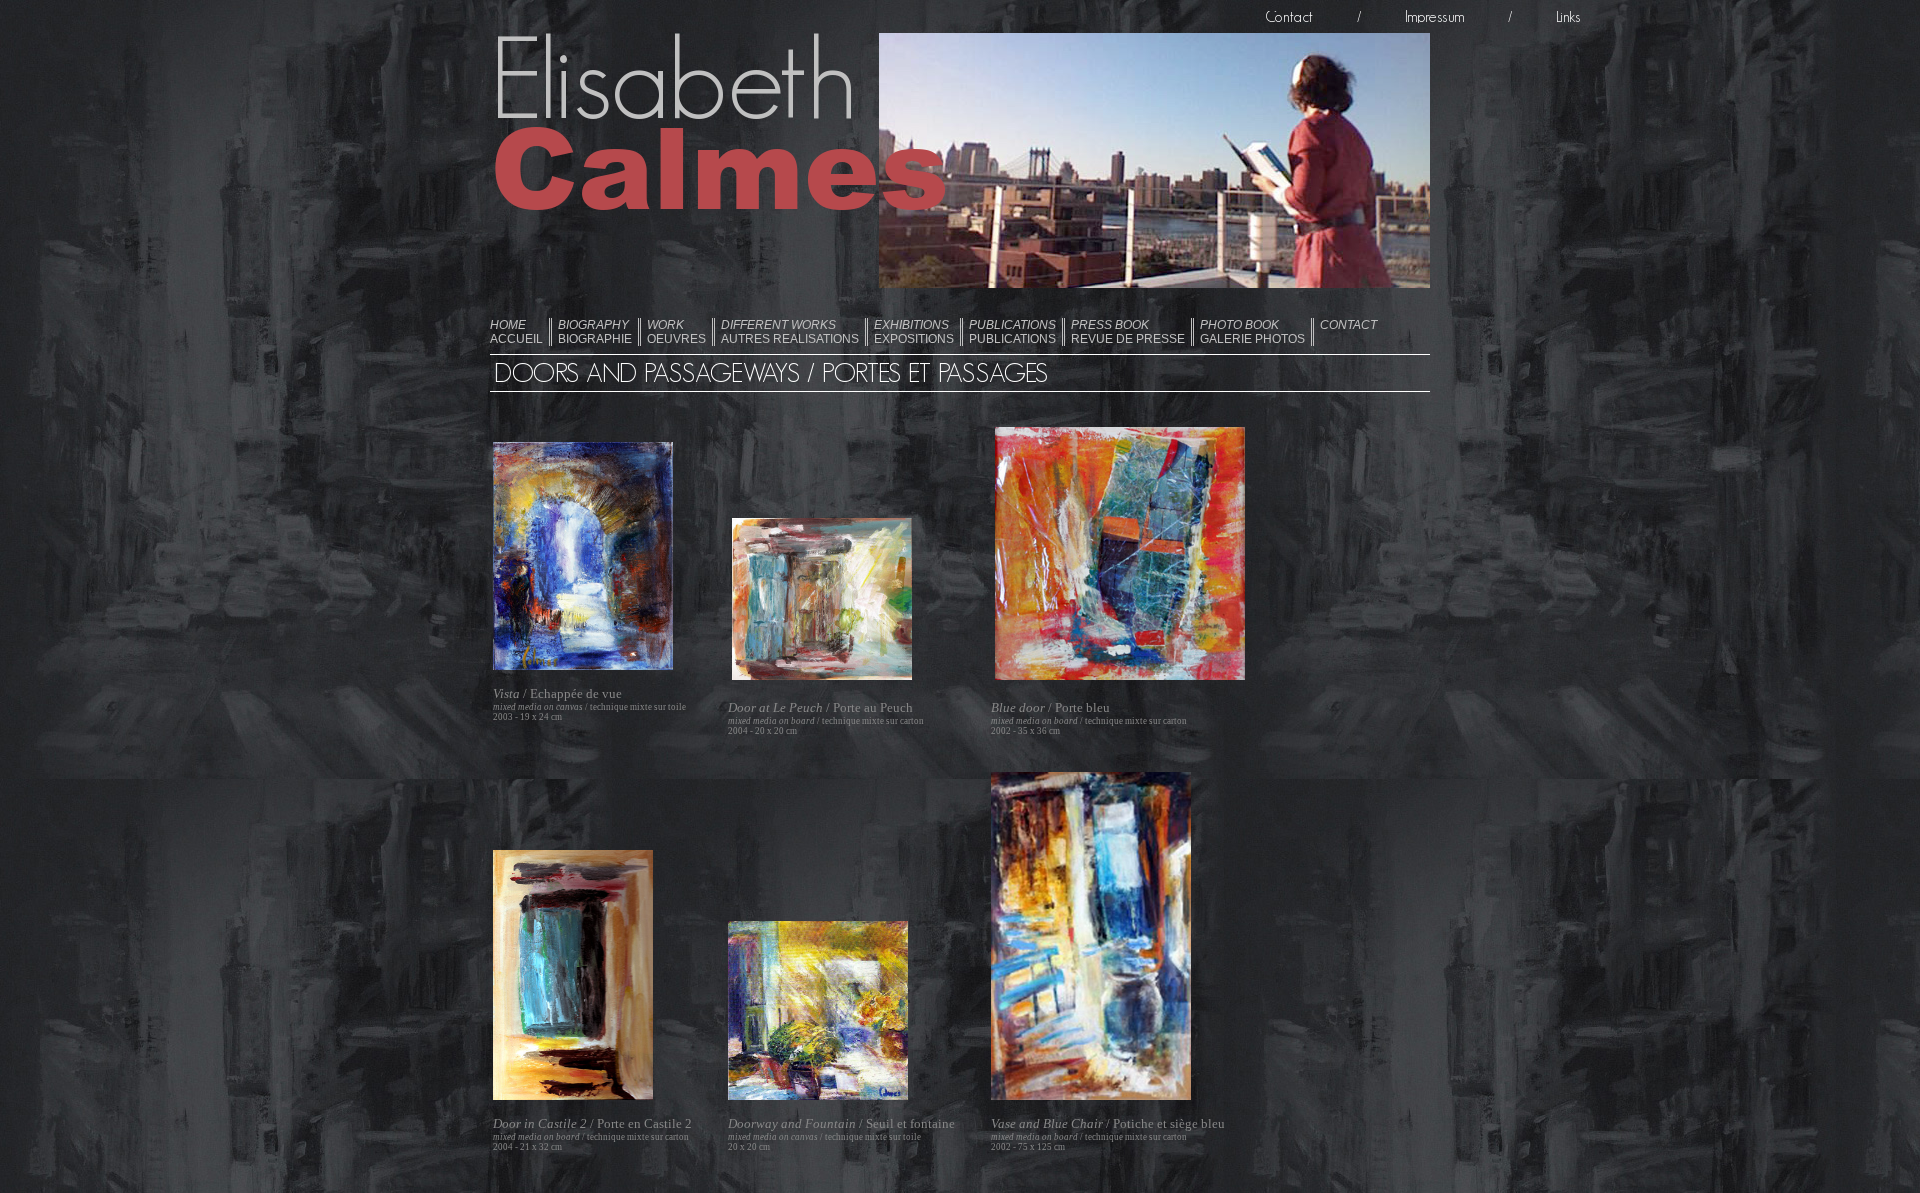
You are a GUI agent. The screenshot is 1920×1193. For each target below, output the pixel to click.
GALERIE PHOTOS (1252, 332)
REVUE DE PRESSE (1128, 332)
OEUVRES (676, 332)
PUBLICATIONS (1012, 332)
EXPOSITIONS (914, 332)
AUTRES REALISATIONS (790, 332)
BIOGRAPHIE (595, 332)
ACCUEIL (516, 332)
